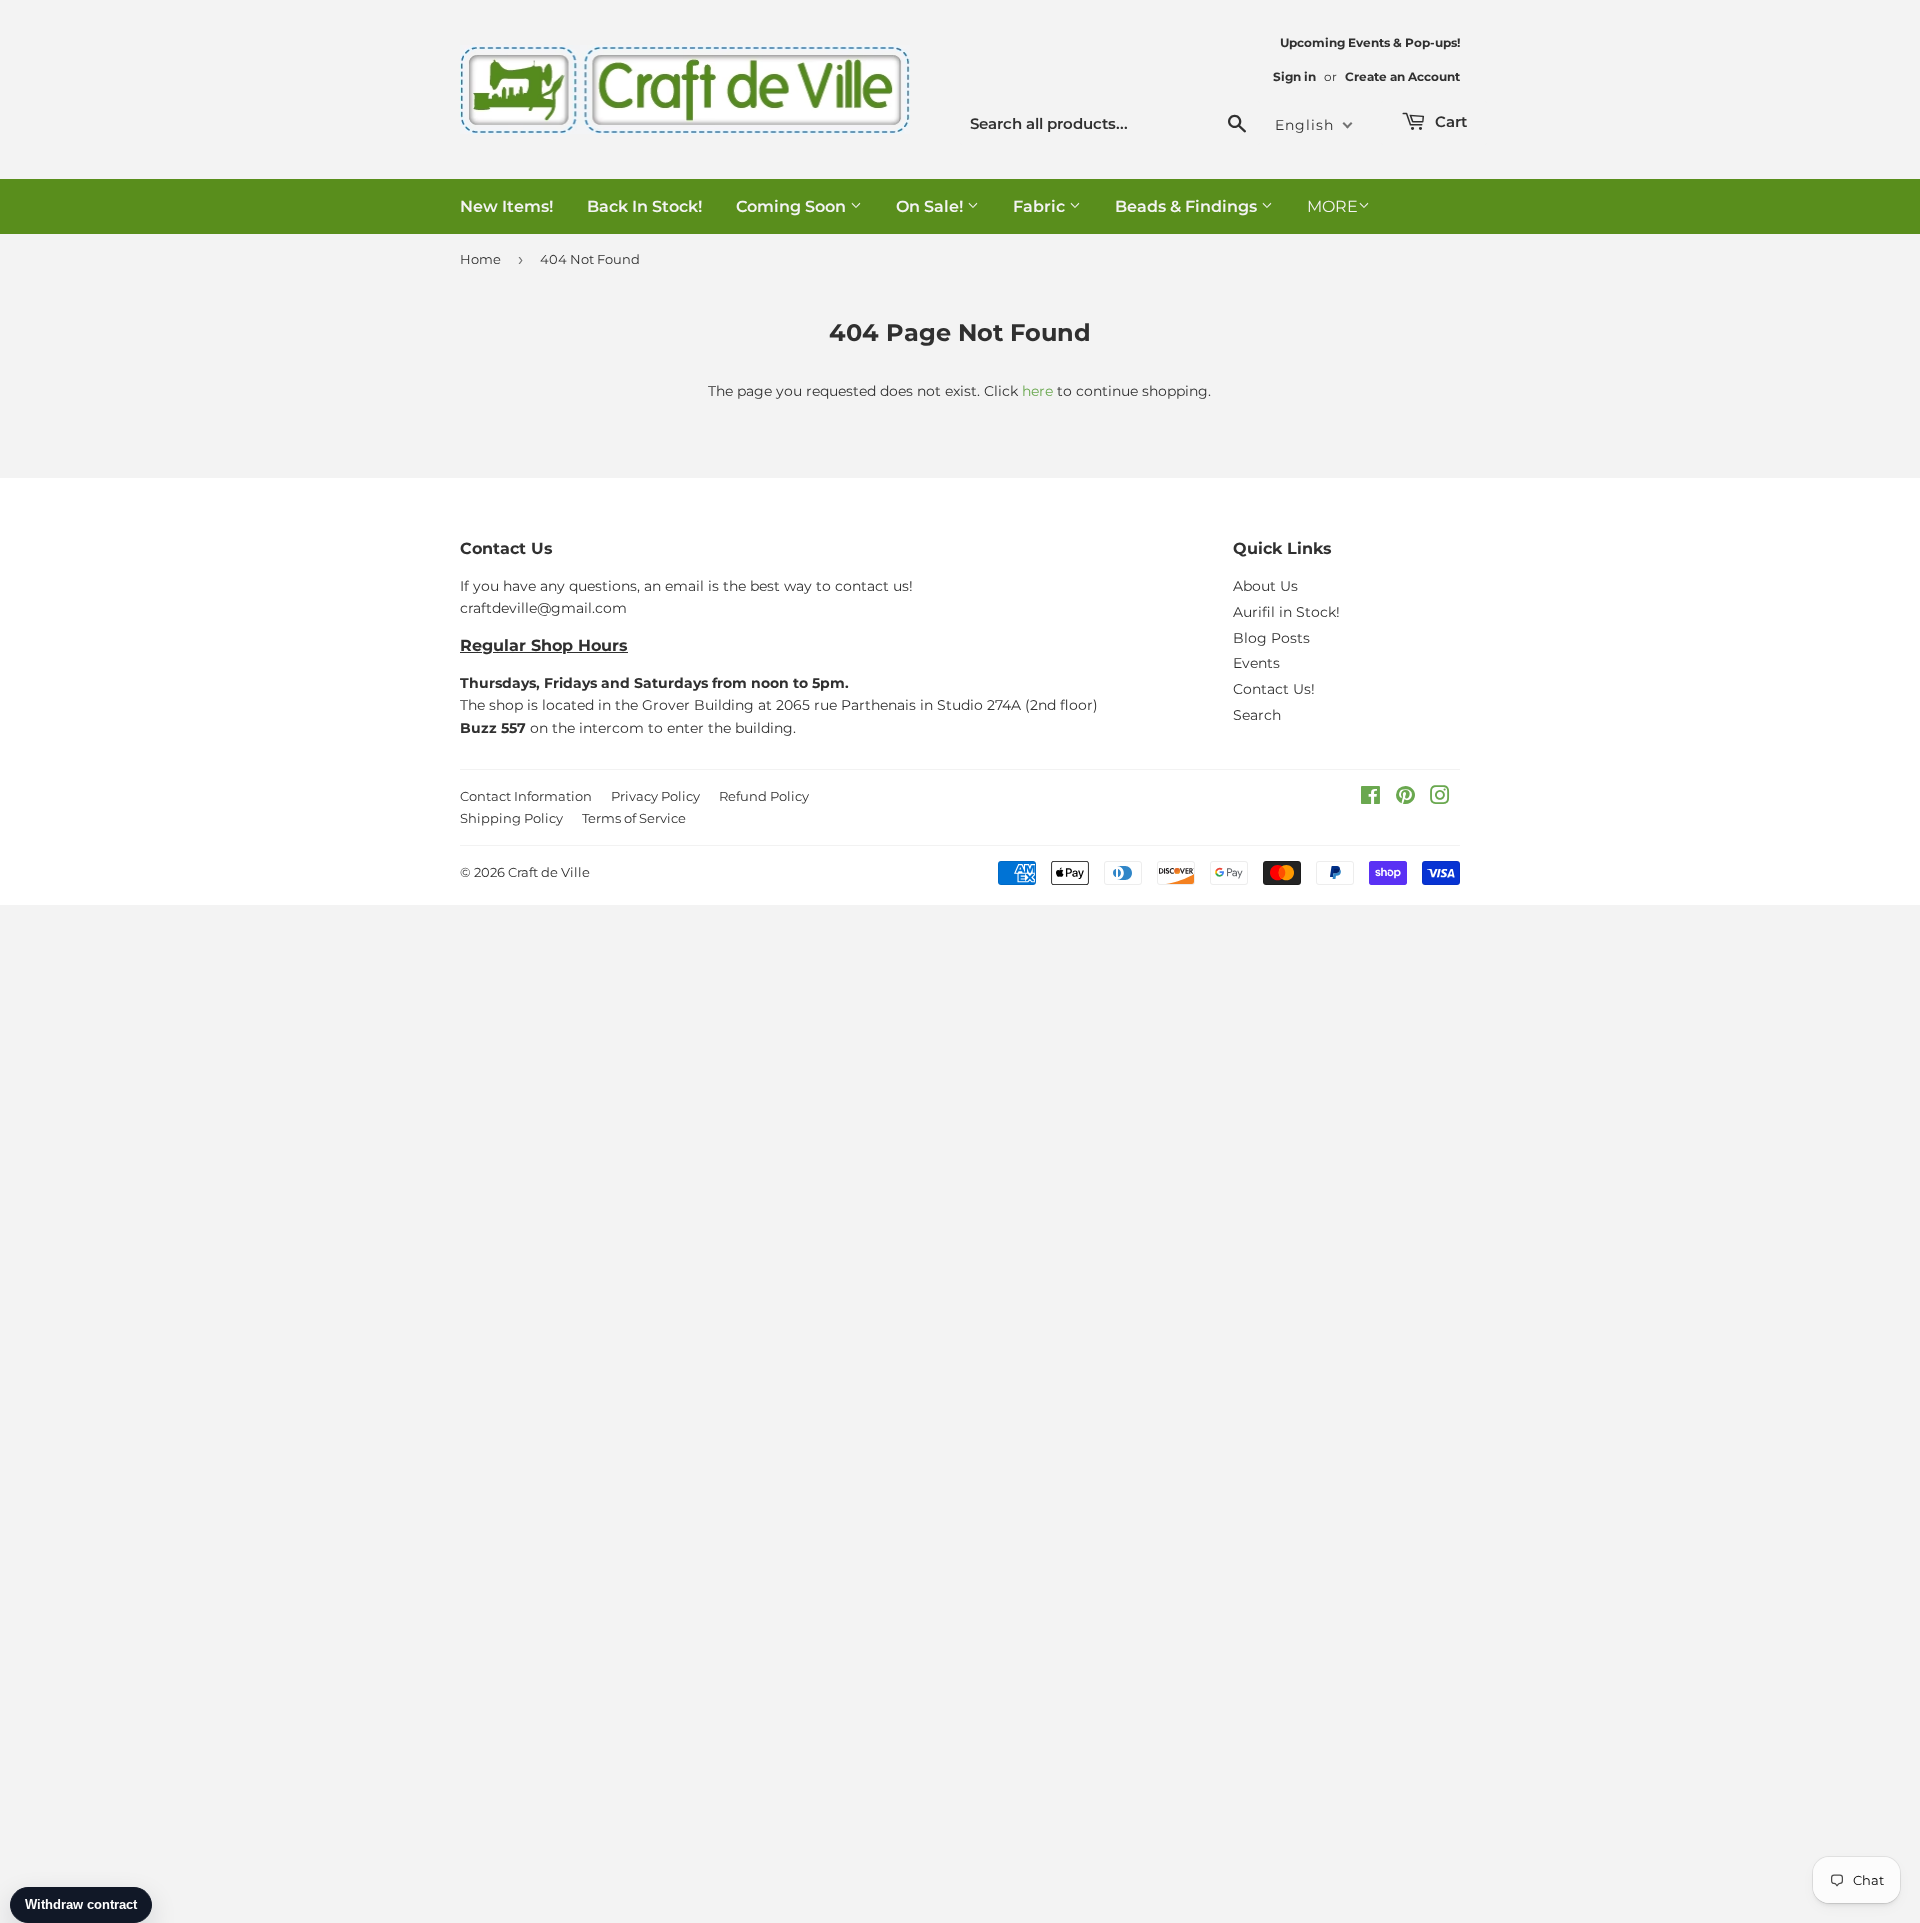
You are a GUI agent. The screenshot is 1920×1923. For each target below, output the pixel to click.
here (1037, 391)
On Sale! (931, 206)
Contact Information (526, 796)
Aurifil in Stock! (1286, 612)
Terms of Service (634, 818)
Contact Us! (1274, 689)
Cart (1449, 121)
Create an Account (1402, 76)
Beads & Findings (1188, 206)
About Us (1265, 586)
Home (480, 259)
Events (1256, 663)
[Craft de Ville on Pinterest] (1405, 798)
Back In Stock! (644, 206)
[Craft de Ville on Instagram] (1440, 798)
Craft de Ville (549, 872)
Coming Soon (793, 206)
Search (1257, 715)
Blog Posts (1271, 638)
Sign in (1294, 76)
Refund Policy (764, 796)
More (1332, 206)
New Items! (506, 206)
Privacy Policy (655, 796)
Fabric (1041, 206)
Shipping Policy (511, 818)
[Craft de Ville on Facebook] (1370, 798)
